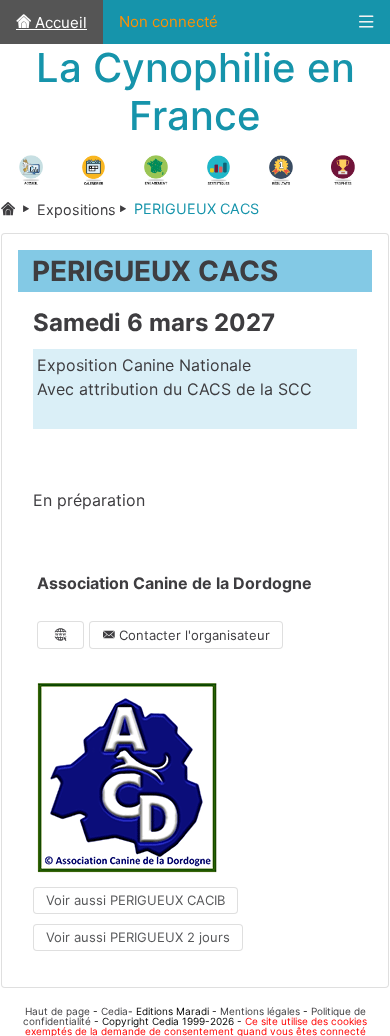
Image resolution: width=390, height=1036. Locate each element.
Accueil (59, 22)
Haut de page (57, 1011)
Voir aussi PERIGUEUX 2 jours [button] (138, 937)
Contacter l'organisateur (192, 635)
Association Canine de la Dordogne (174, 583)
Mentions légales (260, 1011)
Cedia (114, 1011)
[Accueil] (19, 209)
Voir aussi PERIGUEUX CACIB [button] (135, 900)
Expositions (76, 209)
